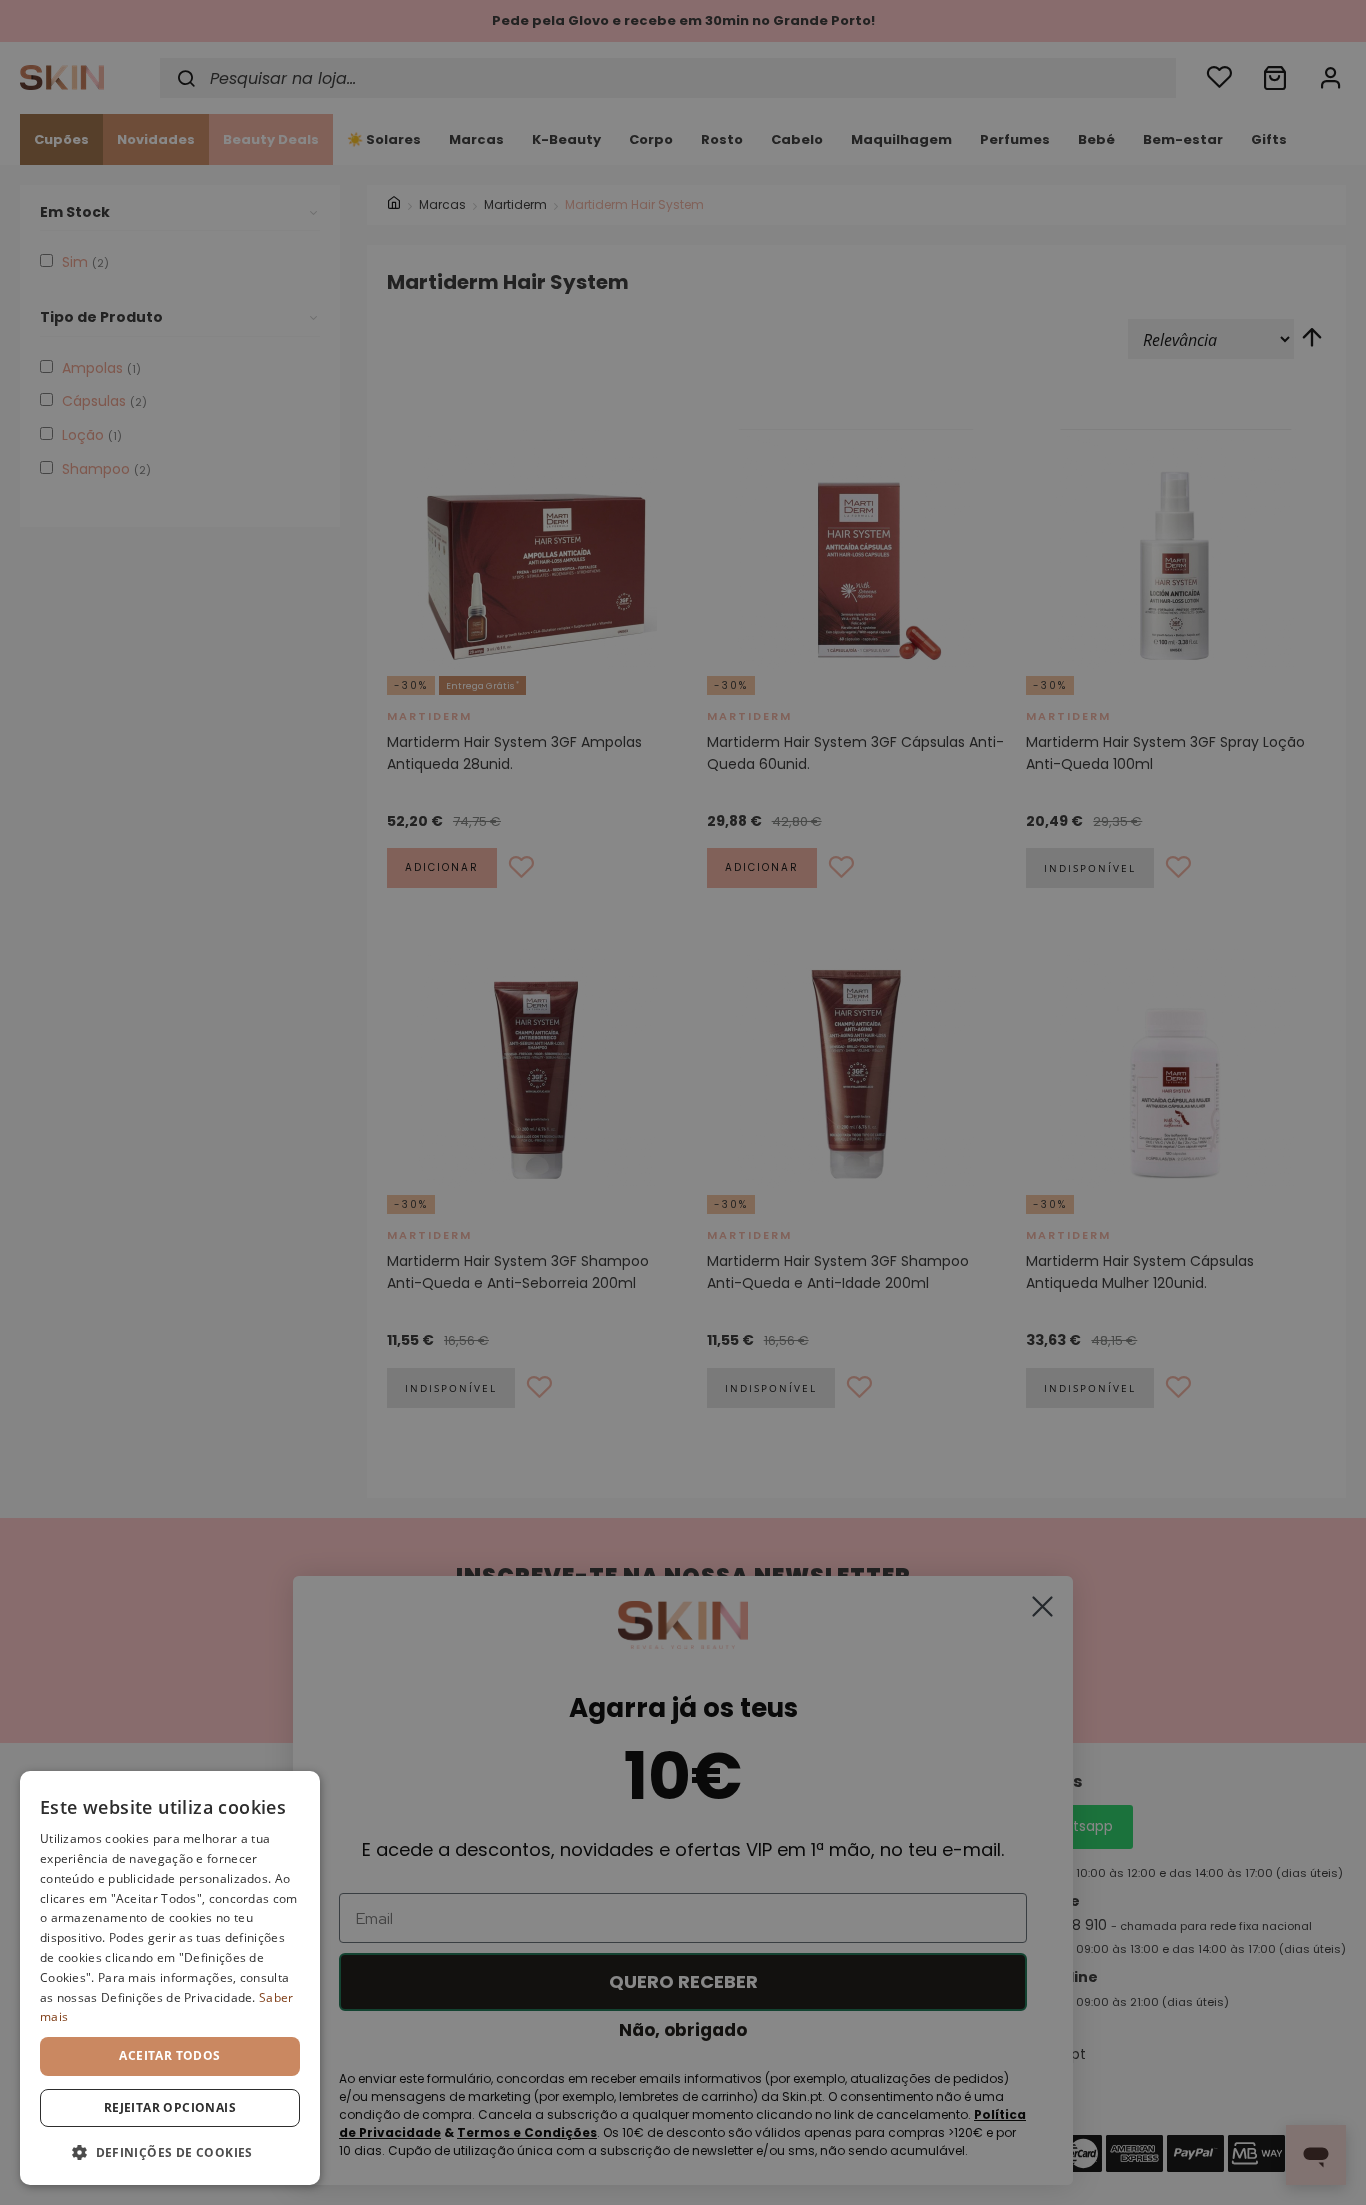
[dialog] (170, 1978)
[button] (170, 2152)
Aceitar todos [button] (169, 2055)
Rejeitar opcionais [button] (170, 2107)
